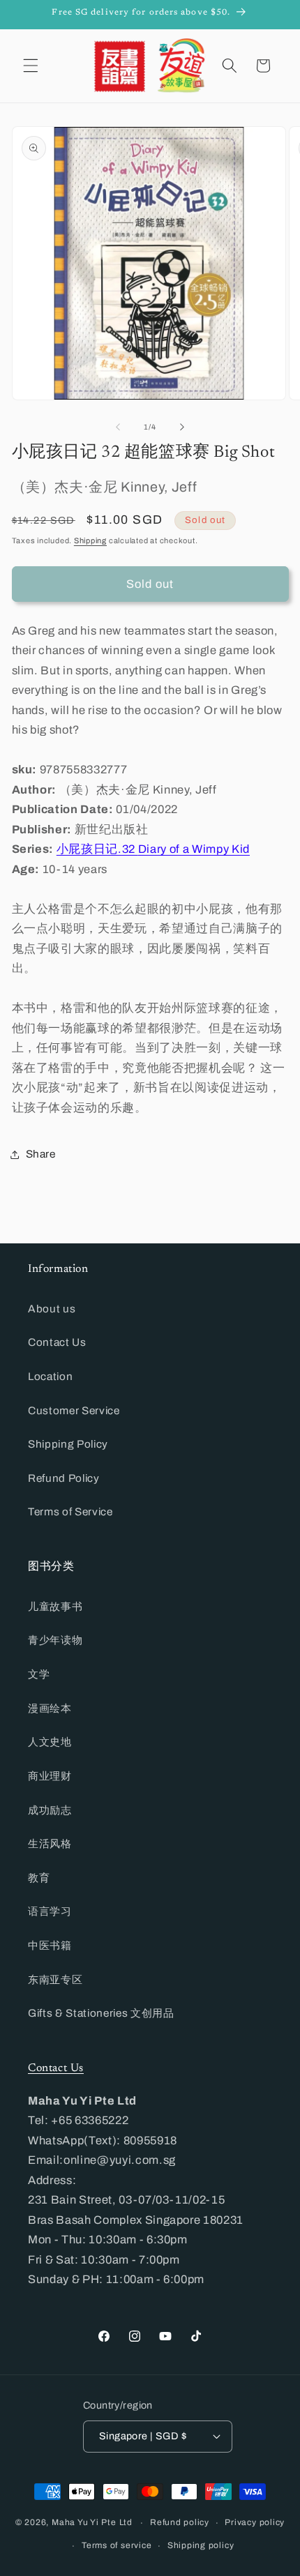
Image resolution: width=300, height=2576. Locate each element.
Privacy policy (255, 2522)
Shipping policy (201, 2545)
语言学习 (50, 1911)
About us (52, 1309)
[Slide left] (118, 427)
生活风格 (50, 1843)
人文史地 (50, 1742)
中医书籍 (50, 1945)
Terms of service (117, 2545)
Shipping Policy (68, 1444)
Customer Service (74, 1410)
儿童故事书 (55, 1606)
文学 (39, 1674)
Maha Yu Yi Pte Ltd (92, 2523)
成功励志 (50, 1810)
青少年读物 (55, 1640)
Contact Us (57, 1342)
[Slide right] (182, 427)
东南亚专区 (55, 1979)
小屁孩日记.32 (153, 849)
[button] (31, 66)
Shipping (90, 540)
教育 (39, 1878)
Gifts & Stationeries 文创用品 (101, 2013)
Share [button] (41, 1154)
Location (50, 1376)
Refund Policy (64, 1478)
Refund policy (180, 2522)
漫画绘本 (50, 1708)
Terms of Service (70, 1511)
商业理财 (50, 1776)
